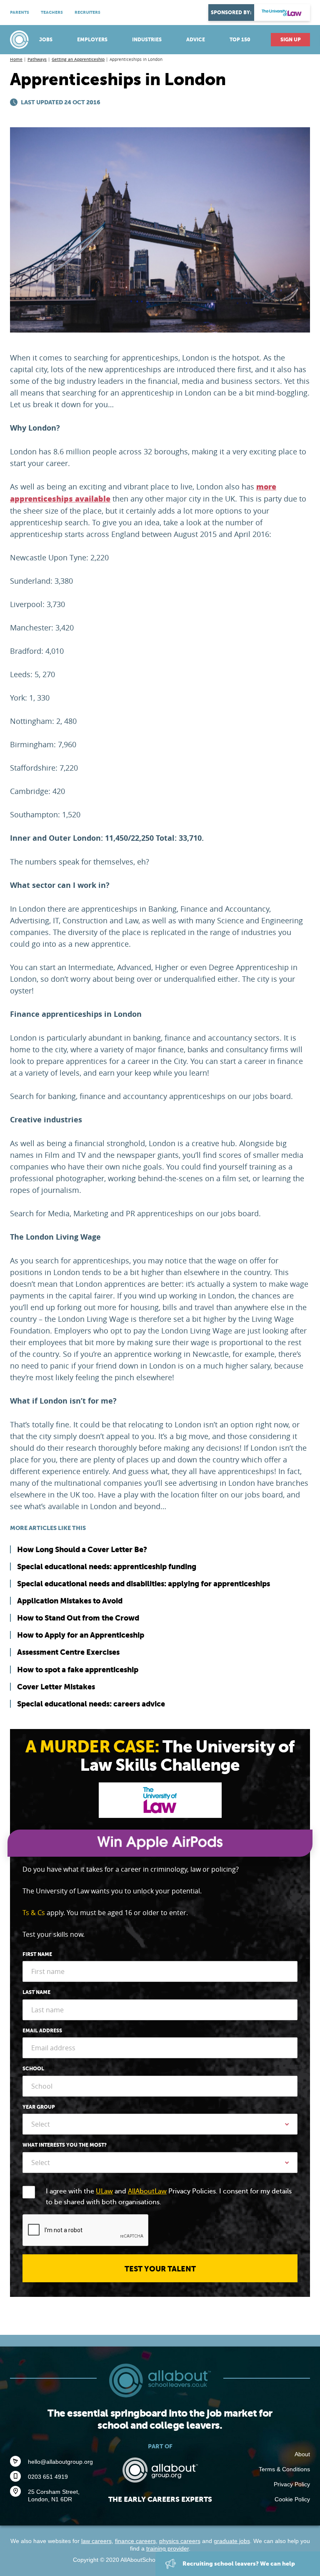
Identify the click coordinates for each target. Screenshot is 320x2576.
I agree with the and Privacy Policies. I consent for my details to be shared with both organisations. (169, 2197)
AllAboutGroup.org (160, 2470)
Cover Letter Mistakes (56, 1687)
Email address (42, 2031)
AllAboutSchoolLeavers (20, 40)
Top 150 (240, 40)
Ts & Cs (34, 1913)
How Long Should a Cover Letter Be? (82, 1549)
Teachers (52, 12)
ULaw (104, 2191)
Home (16, 59)
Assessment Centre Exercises (68, 1652)
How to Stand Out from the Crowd (78, 1618)
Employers (92, 40)
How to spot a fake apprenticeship (78, 1670)
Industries (147, 40)
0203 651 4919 (48, 2477)
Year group (39, 2107)
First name (37, 1954)
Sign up (291, 40)
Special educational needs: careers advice (91, 1704)
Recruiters (87, 12)
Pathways (37, 59)
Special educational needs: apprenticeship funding (107, 1567)
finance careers (135, 2541)
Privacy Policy (292, 2484)
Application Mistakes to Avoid (70, 1601)
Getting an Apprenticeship (78, 59)
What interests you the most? (65, 2145)
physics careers (180, 2541)
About (302, 2454)
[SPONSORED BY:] (282, 13)
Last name (36, 1992)
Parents (20, 12)
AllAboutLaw (147, 2191)
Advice (196, 40)
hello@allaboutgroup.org (60, 2462)
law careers (96, 2541)
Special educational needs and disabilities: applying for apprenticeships (144, 1584)
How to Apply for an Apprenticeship (81, 1635)
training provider (167, 2548)
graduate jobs (232, 2541)
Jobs (46, 40)
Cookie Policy (292, 2499)
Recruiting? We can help (238, 2563)
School (33, 2069)
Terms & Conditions (284, 2469)
